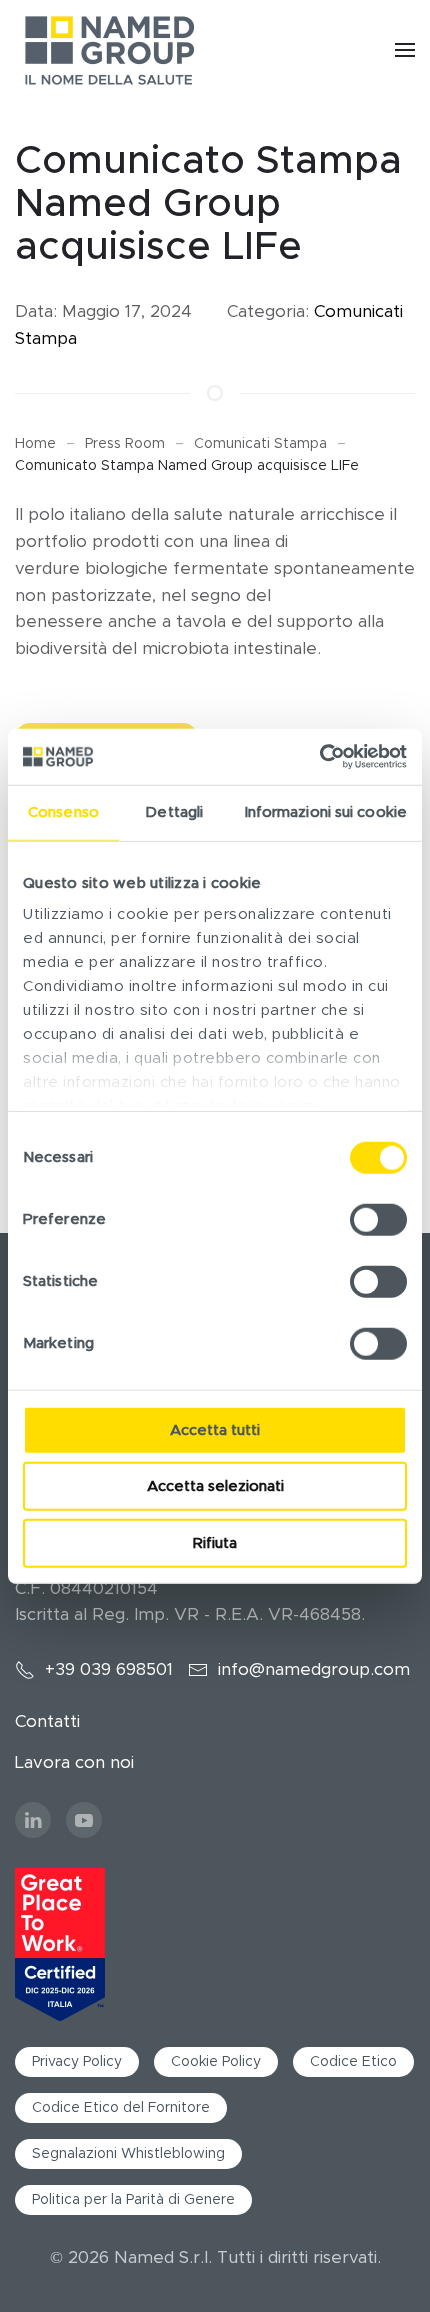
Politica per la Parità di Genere (133, 2200)
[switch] (378, 1219)
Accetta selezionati (215, 1486)
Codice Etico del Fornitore (121, 2108)
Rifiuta (215, 1542)
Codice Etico (353, 2062)
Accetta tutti (215, 1429)
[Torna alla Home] (110, 50)
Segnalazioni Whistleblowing (128, 2154)
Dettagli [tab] (174, 811)
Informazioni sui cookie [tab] (326, 811)
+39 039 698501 (109, 1669)
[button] (405, 50)
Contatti (47, 1721)
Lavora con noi (74, 1762)
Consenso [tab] (63, 811)
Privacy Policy (77, 2062)
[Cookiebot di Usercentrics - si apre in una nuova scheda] (319, 757)
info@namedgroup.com (314, 1669)
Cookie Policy (216, 2062)
